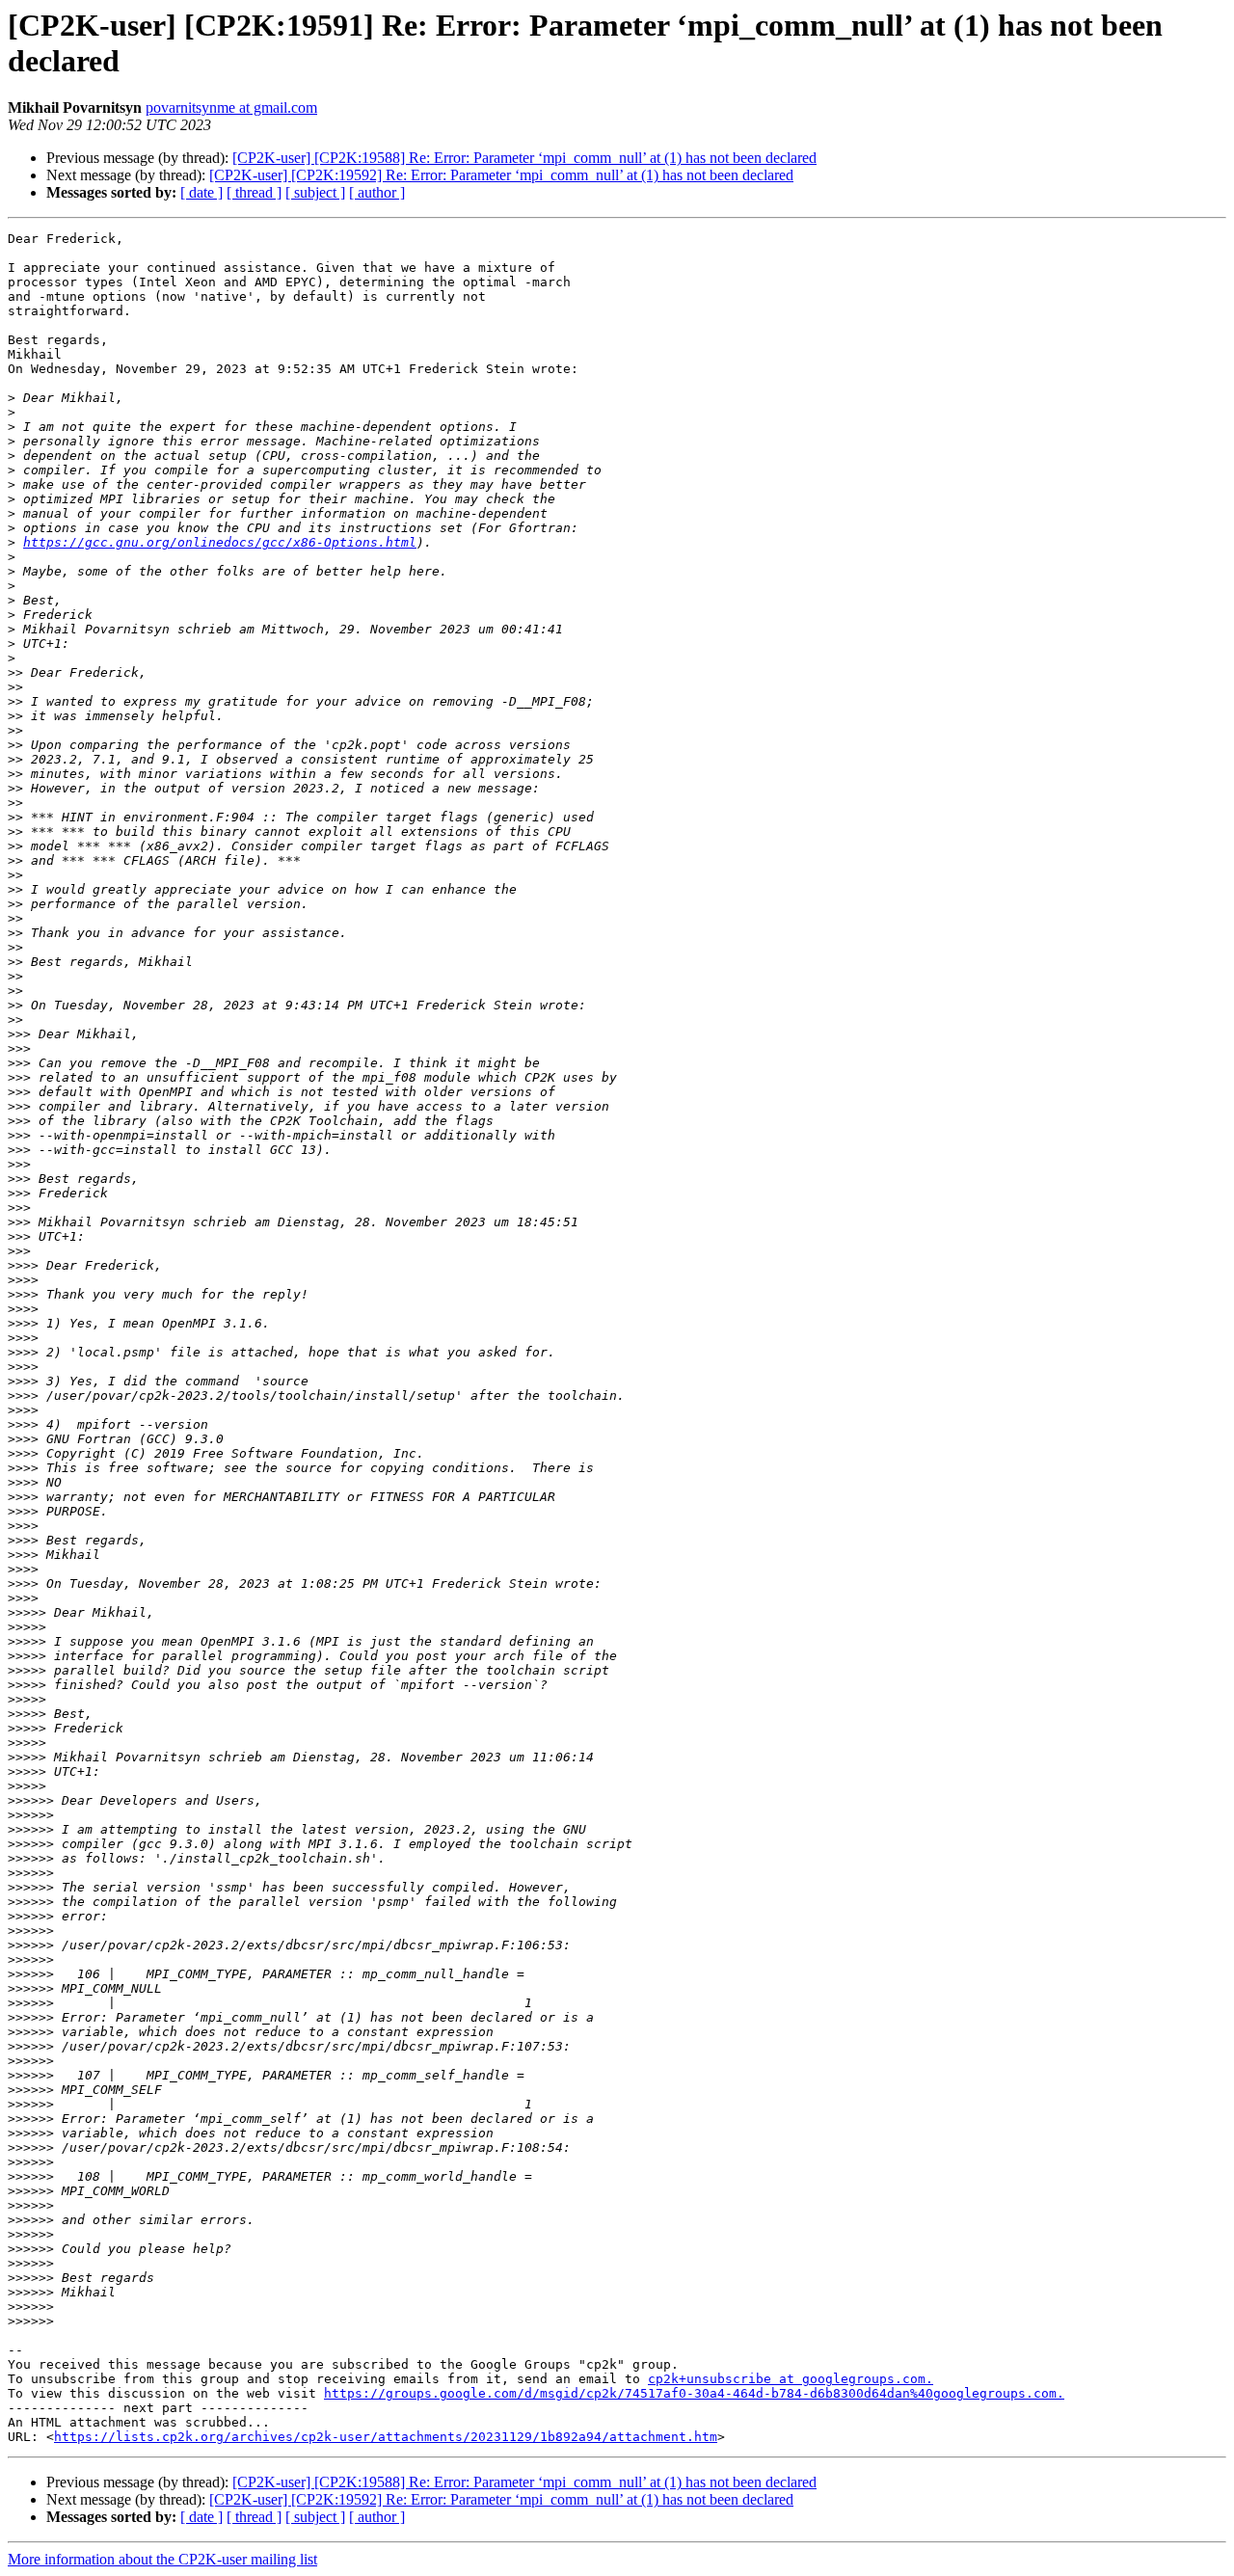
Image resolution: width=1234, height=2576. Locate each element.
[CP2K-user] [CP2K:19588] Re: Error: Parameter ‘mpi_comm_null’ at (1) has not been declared (524, 158)
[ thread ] (254, 192)
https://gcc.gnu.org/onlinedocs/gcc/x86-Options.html (220, 542)
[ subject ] (315, 192)
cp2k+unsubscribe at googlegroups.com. (791, 2379)
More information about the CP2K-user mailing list (162, 2559)
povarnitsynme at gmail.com (231, 107)
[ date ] (201, 192)
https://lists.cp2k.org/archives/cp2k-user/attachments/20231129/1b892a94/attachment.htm (386, 2437)
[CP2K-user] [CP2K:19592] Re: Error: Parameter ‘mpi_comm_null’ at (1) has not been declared (501, 175)
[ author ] (377, 192)
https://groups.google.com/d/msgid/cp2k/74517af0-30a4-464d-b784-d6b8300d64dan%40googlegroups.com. (694, 2393)
